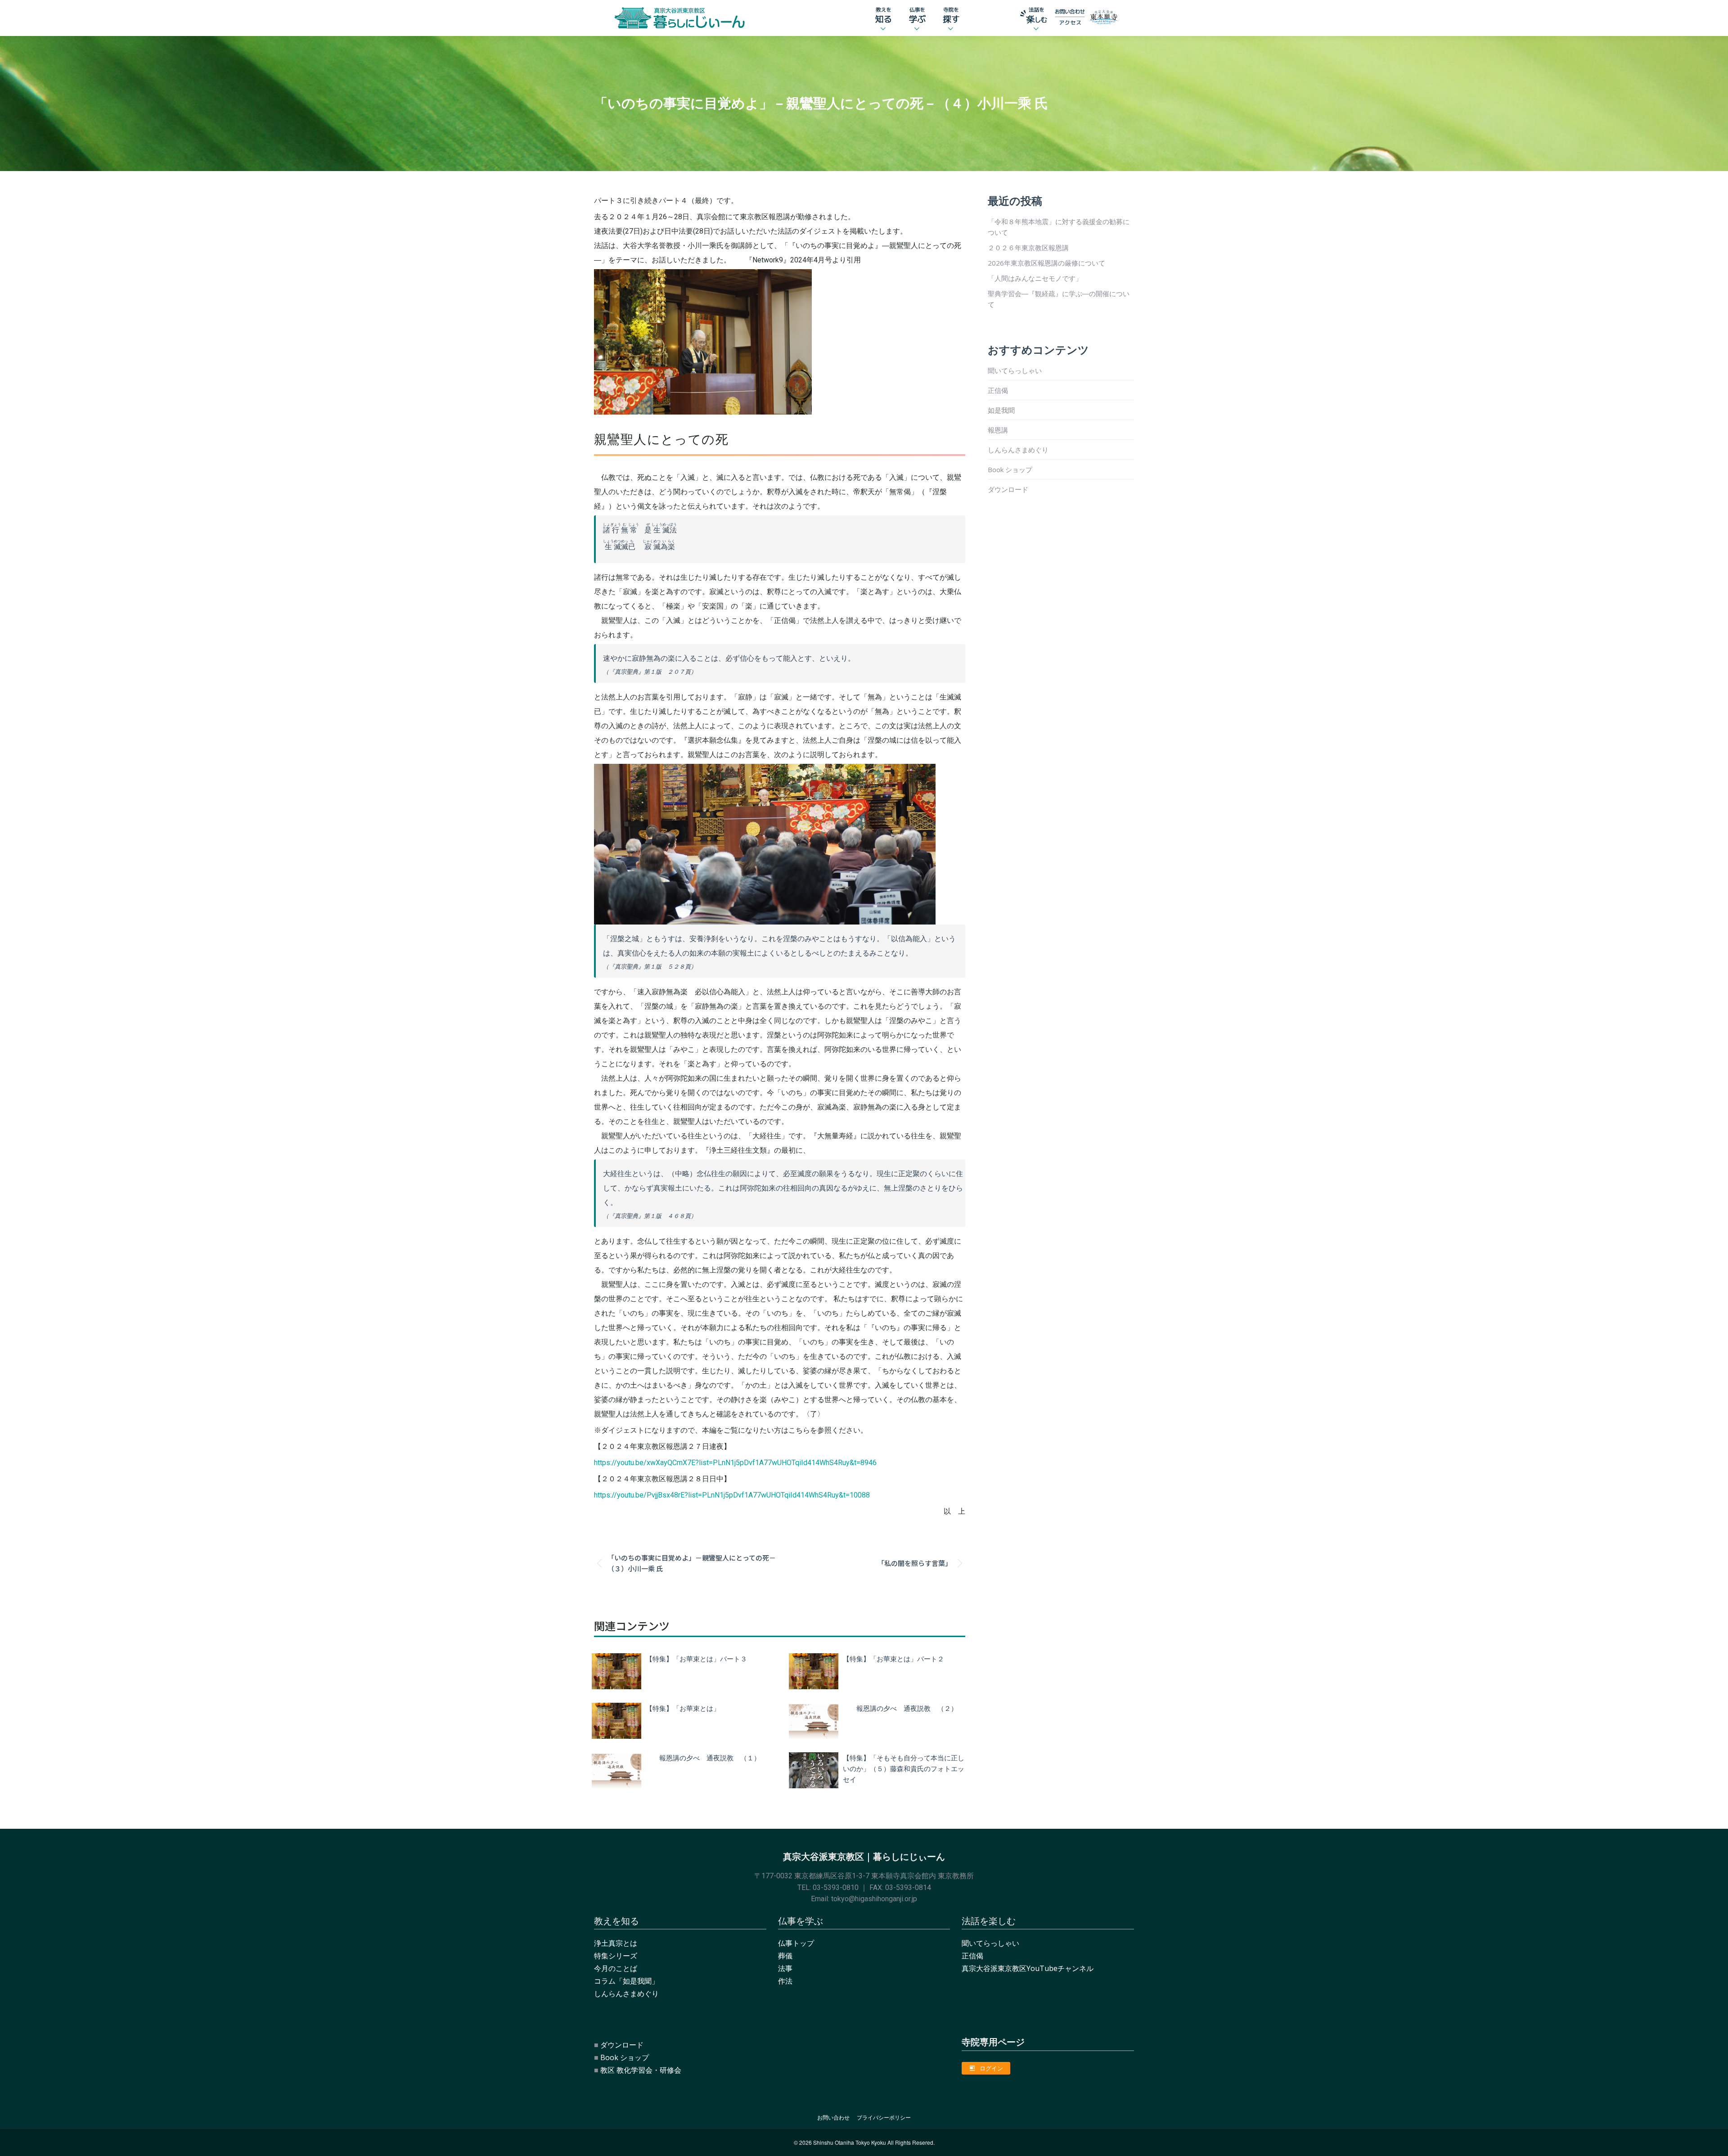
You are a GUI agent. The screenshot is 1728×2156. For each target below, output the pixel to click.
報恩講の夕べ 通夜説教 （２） (900, 1708)
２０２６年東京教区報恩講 (1028, 248)
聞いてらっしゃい (1015, 370)
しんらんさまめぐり (1018, 450)
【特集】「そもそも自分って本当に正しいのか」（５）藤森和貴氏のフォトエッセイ (904, 1768)
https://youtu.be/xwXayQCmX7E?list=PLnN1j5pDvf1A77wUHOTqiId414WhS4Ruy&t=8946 (735, 1463)
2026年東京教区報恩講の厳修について (1046, 263)
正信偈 (998, 390)
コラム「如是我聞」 (626, 1981)
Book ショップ (1010, 469)
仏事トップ (796, 1943)
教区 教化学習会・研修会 (641, 2070)
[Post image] (616, 1671)
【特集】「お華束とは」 (683, 1708)
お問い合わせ (833, 2118)
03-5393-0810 (836, 1888)
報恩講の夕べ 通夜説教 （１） (703, 1757)
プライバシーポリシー (884, 2118)
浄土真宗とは (616, 1943)
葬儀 (785, 1956)
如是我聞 (1001, 410)
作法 (785, 1981)
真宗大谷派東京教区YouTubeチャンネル (1028, 1968)
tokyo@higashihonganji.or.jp (874, 1899)
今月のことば (616, 1968)
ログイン (991, 2068)
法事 (785, 1968)
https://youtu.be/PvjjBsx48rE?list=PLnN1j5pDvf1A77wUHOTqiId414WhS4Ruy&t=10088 (732, 1495)
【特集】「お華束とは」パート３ (696, 1658)
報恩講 (998, 430)
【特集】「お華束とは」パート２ (893, 1658)
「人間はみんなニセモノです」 (1035, 278)
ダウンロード (1008, 489)
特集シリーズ (616, 1956)
